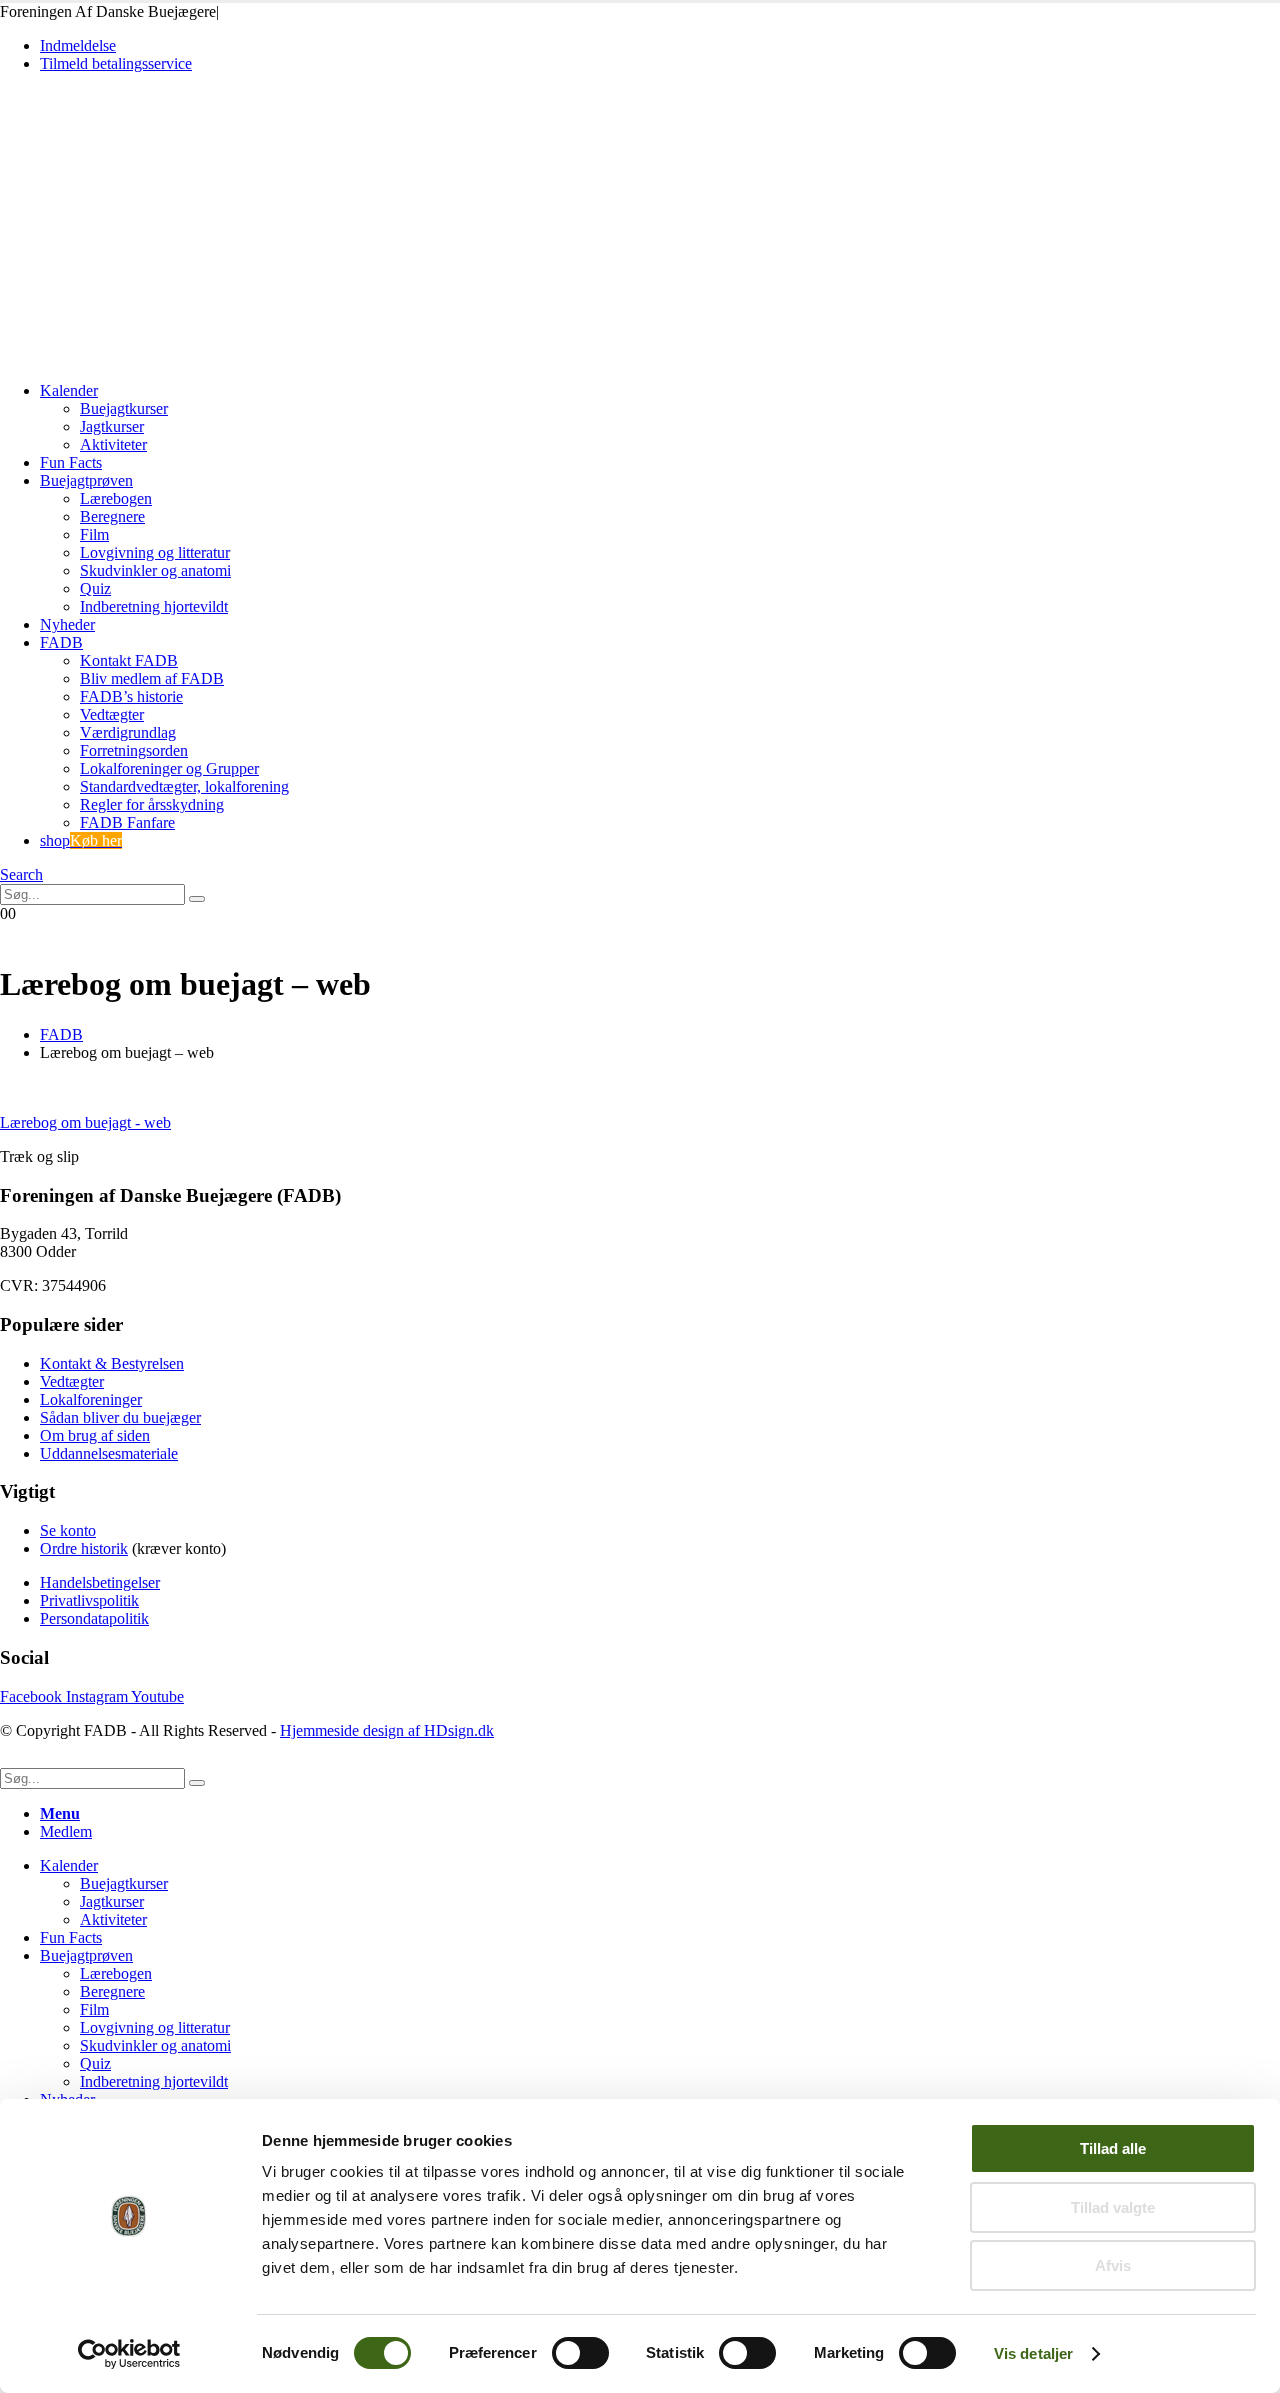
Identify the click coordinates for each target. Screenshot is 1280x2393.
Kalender (69, 390)
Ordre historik (84, 1548)
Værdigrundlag (128, 732)
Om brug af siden (95, 1435)
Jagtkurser (112, 426)
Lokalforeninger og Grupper (169, 768)
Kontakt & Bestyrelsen (112, 1363)
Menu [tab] (60, 1813)
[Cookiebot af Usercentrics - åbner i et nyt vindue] (129, 2354)
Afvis (1113, 2265)
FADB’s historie (131, 696)
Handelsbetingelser (100, 1582)
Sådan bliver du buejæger (120, 1417)
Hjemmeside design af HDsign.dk (387, 1730)
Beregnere (112, 516)
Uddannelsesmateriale (109, 1453)
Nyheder (67, 624)
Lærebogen (116, 498)
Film (94, 534)
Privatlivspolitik (89, 1600)
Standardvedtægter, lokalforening (184, 786)
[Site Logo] (139, 356)
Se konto (68, 1530)
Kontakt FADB (129, 660)
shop (81, 840)
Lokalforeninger (91, 1399)
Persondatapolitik (94, 1618)
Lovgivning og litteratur (155, 552)
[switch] (580, 2353)
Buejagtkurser (124, 408)
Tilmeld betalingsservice (116, 63)
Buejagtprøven (86, 480)
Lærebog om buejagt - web (85, 1122)
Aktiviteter (113, 444)
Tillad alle (1113, 2148)
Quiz (95, 588)
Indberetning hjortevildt (154, 606)
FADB (61, 642)
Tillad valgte (1113, 2207)
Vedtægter (112, 714)
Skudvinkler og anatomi (155, 570)
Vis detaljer (1033, 2353)
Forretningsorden (134, 750)
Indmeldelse (78, 45)
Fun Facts (71, 462)
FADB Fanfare (127, 822)
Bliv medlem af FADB (152, 678)
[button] (21, 874)
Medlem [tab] (66, 1831)
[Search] (197, 899)
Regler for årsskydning (152, 804)
